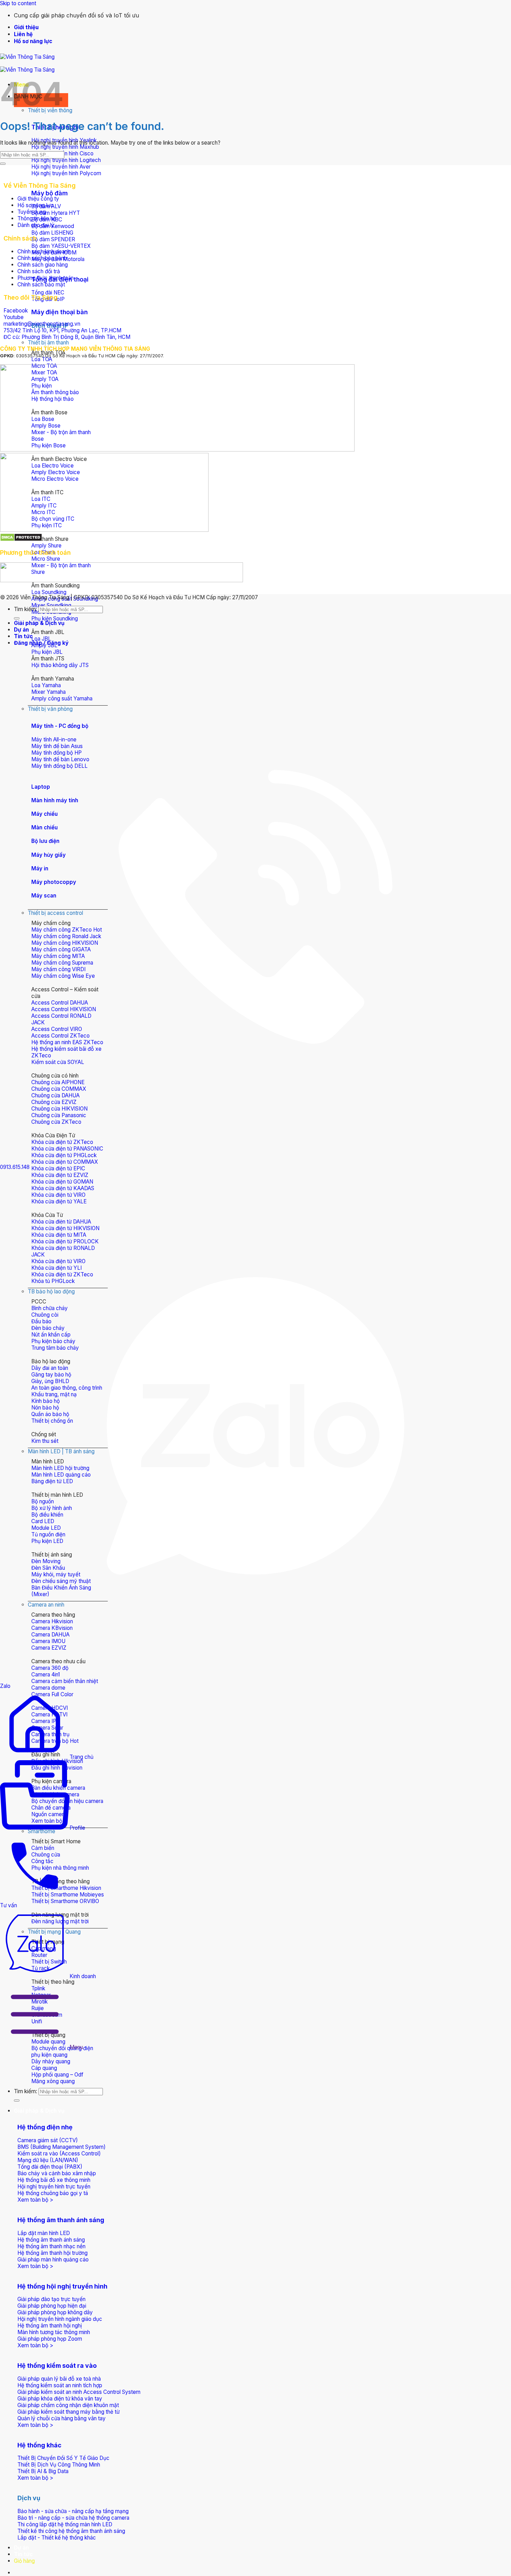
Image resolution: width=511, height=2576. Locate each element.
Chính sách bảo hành (42, 258)
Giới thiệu (26, 27)
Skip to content (18, 3)
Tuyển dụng (32, 212)
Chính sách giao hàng (43, 265)
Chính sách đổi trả (39, 271)
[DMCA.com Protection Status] (21, 540)
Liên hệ (23, 34)
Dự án (21, 2548)
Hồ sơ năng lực (33, 41)
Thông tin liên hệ (37, 218)
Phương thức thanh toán (46, 278)
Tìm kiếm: (26, 2091)
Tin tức (23, 2554)
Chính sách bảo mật (41, 285)
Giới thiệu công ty (38, 199)
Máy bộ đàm (50, 193)
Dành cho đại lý (36, 225)
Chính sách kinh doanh (44, 251)
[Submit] (17, 2100)
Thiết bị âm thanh (48, 343)
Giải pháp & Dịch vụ (39, 2111)
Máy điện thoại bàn (60, 312)
